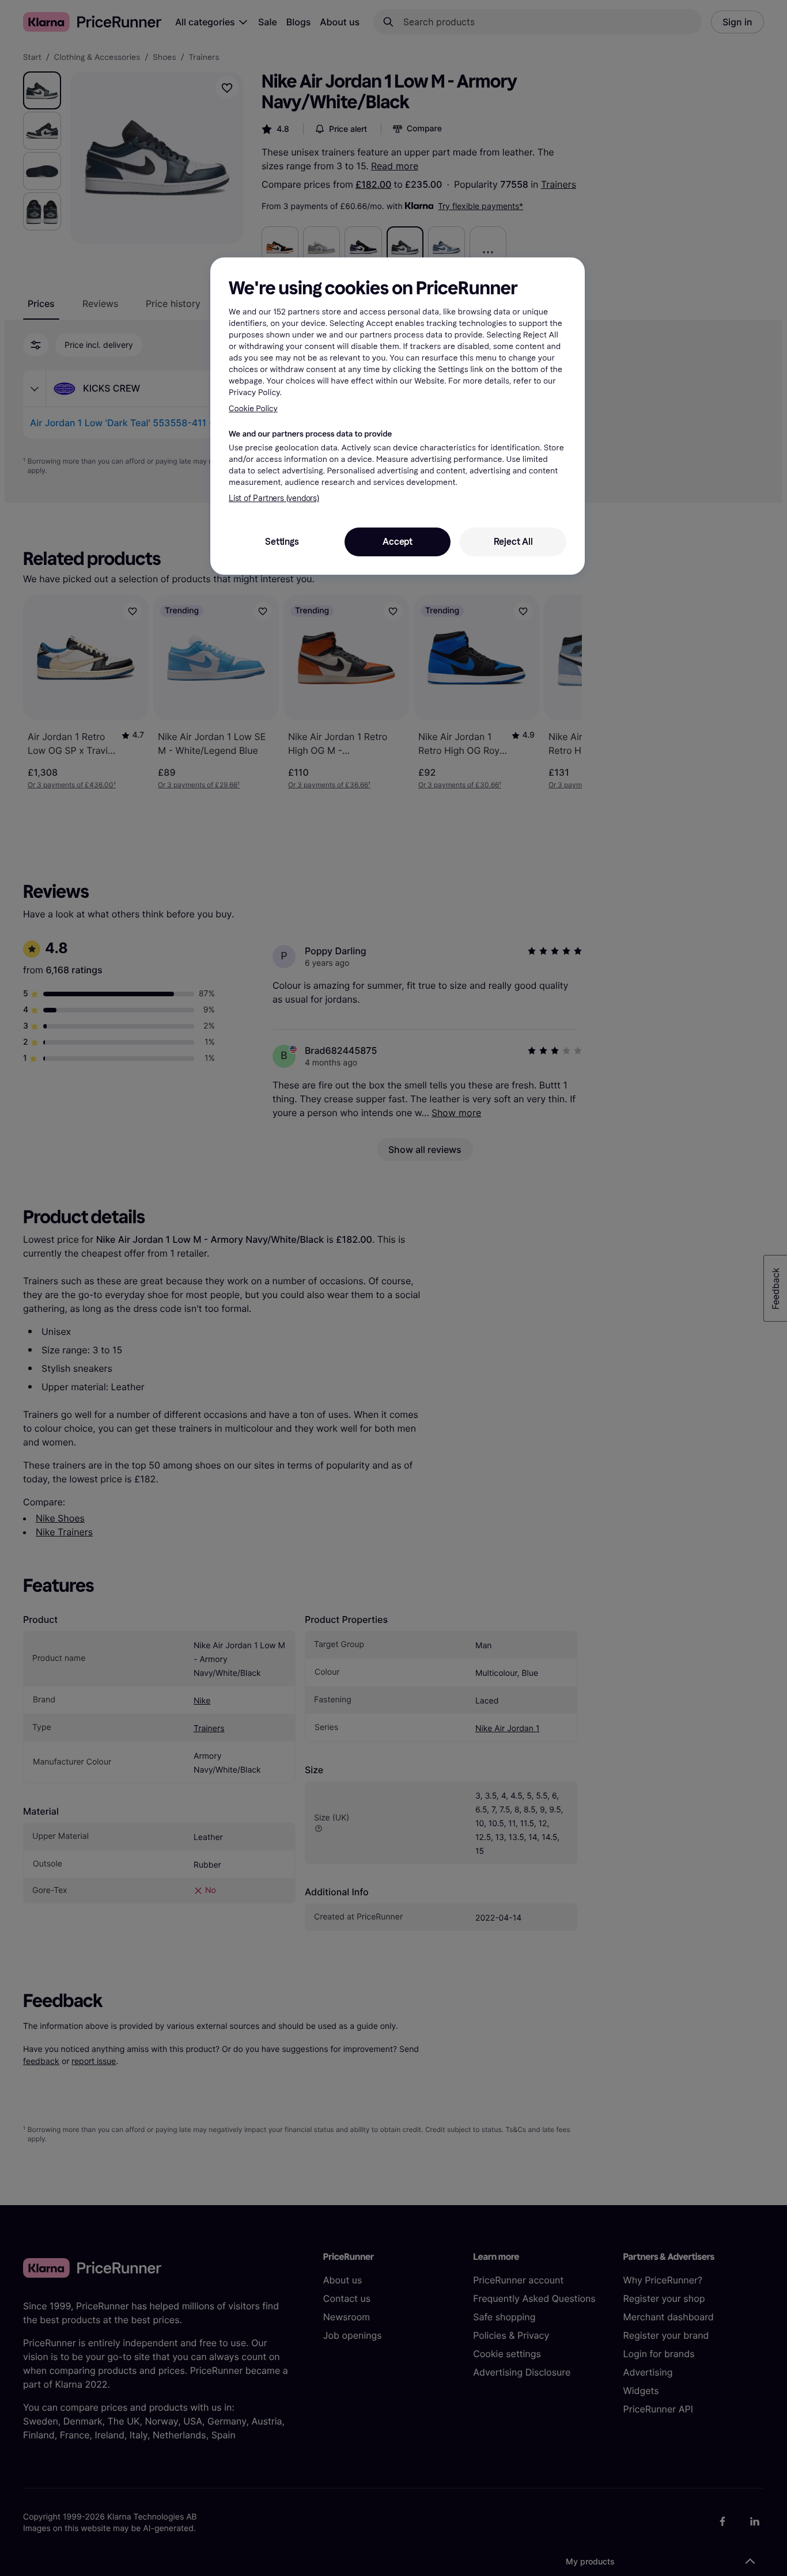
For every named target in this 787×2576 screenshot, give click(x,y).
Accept (398, 542)
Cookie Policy (253, 409)
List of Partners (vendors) (274, 498)
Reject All (513, 542)
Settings (282, 542)
